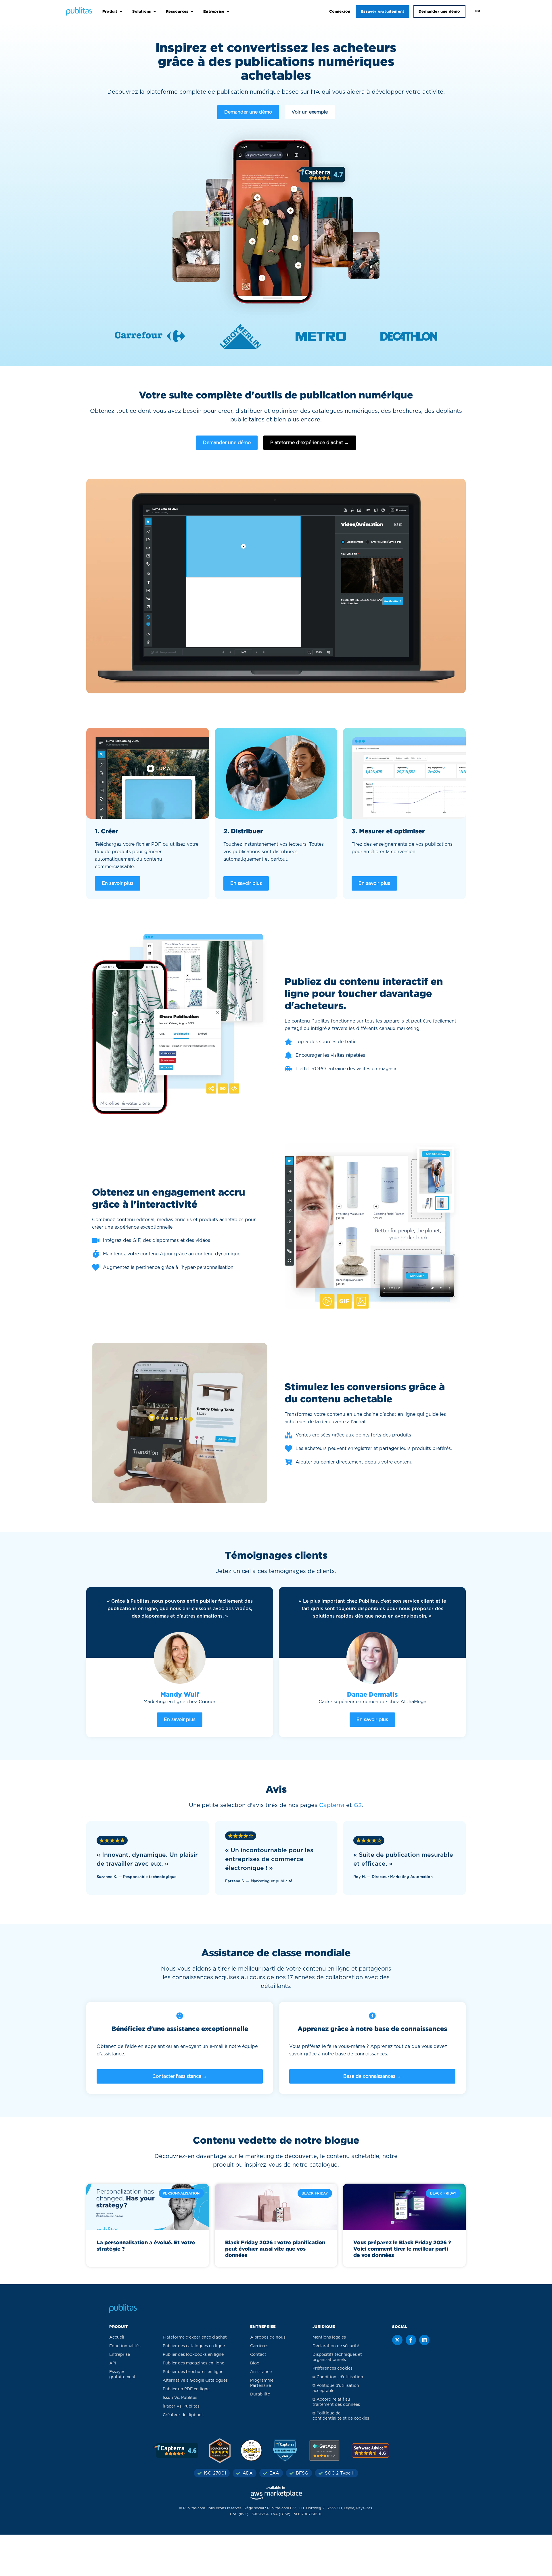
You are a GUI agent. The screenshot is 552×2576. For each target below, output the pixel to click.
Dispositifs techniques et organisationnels (337, 2357)
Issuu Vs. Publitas (180, 2398)
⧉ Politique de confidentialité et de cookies (341, 2416)
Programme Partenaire (262, 2383)
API (113, 2363)
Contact (258, 2355)
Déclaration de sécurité (336, 2346)
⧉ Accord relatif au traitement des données (336, 2402)
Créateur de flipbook (183, 2415)
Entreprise (214, 11)
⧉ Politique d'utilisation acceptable (336, 2388)
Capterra (332, 1805)
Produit (110, 11)
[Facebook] (411, 2340)
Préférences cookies (332, 2368)
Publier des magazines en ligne (193, 2363)
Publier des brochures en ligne (193, 2372)
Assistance (261, 2372)
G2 (358, 1805)
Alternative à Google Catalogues (195, 2381)
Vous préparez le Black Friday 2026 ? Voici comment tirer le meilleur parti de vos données (402, 2249)
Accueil (117, 2337)
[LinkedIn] (424, 2340)
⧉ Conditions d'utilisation (338, 2377)
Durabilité (260, 2394)
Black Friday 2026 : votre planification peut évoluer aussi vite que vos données (275, 2249)
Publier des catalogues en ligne (194, 2346)
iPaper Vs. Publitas (181, 2406)
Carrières (259, 2346)
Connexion (340, 11)
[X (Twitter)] (397, 2340)
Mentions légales (329, 2337)
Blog (255, 2363)
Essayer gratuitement (383, 11)
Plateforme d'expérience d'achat (195, 2337)
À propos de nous (268, 2337)
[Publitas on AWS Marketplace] (276, 2493)
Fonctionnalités (125, 2346)
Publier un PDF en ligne (186, 2389)
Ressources (177, 11)
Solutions (142, 11)
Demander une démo (439, 11)
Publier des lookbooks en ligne (193, 2355)
